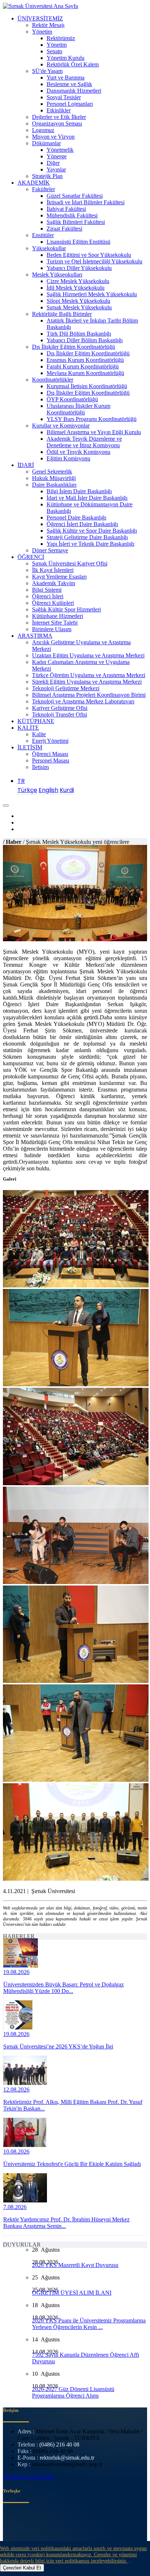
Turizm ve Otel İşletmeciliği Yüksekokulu (94, 261)
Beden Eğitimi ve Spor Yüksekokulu (89, 255)
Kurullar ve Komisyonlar (61, 426)
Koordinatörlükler (53, 380)
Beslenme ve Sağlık (69, 84)
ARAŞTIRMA (35, 636)
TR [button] (21, 781)
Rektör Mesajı (48, 25)
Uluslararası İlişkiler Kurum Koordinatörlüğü (78, 409)
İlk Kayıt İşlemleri (53, 570)
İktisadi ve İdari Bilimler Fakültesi (86, 202)
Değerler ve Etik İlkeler (59, 117)
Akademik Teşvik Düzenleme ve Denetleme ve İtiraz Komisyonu (84, 442)
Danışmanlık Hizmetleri (74, 91)
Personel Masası (51, 760)
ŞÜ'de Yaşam (47, 71)
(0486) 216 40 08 (59, 2444)
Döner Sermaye (50, 550)
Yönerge (57, 156)
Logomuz (43, 130)
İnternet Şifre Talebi (55, 623)
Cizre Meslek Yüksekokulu (78, 281)
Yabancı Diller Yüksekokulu (79, 268)
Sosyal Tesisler (64, 97)
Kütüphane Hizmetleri (58, 616)
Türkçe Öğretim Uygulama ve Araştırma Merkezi (89, 675)
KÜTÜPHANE (36, 721)
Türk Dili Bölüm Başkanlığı (79, 334)
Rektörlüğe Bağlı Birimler (62, 314)
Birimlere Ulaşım (52, 629)
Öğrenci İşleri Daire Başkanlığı (82, 524)
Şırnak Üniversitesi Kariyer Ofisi (70, 563)
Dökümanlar (46, 143)
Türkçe (27, 790)
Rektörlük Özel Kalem (73, 64)
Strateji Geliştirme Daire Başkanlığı (87, 537)
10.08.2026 (16, 2152)
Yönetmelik (60, 150)
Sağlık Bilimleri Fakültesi (76, 222)
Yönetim (42, 32)
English (48, 790)
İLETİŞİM (30, 747)
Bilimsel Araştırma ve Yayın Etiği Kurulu (94, 432)
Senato (54, 51)
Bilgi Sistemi (47, 590)
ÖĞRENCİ (31, 557)
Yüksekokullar (49, 248)
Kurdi (67, 790)
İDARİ (26, 465)
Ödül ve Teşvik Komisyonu (78, 452)
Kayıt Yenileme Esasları (59, 577)
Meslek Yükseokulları (57, 275)
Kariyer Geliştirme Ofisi (60, 708)
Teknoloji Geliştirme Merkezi (66, 688)
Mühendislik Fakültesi (72, 215)
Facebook (15, 2477)
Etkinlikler (59, 110)
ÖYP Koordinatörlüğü (72, 399)
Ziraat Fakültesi (64, 229)
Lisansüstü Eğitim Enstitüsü (78, 242)
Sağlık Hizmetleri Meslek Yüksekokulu (92, 294)
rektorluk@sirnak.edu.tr (67, 2458)
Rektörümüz (61, 38)
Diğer (53, 163)
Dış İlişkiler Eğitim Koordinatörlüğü (74, 347)
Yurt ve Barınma (66, 78)
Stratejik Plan (47, 176)
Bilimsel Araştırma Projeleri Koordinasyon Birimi (89, 695)
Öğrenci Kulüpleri (53, 603)
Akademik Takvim (54, 583)
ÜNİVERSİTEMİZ (40, 18)
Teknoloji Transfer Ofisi (60, 715)
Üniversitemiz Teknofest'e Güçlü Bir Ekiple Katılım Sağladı (72, 2164)
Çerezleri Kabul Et (22, 2568)
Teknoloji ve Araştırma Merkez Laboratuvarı (83, 701)
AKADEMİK (34, 183)
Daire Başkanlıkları (54, 485)
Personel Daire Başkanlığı (76, 517)
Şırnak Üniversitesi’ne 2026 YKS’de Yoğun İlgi (58, 2046)
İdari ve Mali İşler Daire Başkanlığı (87, 498)
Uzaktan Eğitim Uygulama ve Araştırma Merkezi (88, 655)
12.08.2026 (16, 2090)
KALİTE (28, 728)
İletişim (40, 767)
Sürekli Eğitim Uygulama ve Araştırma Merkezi (87, 682)
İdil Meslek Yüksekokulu (76, 288)
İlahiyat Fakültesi (66, 209)
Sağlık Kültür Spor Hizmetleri (66, 609)
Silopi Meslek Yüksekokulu (78, 301)
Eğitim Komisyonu (68, 458)
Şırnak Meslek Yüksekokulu (79, 307)
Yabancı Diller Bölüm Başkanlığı (85, 340)
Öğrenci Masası (50, 754)
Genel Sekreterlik (52, 472)
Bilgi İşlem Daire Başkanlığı (79, 491)
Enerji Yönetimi (50, 741)
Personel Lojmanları (70, 104)
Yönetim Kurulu (66, 58)
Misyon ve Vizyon (53, 137)
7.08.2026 (15, 2207)
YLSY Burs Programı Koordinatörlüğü (92, 419)
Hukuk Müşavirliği (54, 478)
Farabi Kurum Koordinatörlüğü (83, 366)
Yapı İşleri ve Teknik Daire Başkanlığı (90, 544)
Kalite (39, 734)
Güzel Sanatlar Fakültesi (75, 196)
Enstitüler (43, 235)
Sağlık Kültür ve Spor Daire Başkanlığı (92, 531)
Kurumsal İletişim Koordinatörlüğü (87, 386)
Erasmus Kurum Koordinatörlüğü (85, 360)
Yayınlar (56, 169)
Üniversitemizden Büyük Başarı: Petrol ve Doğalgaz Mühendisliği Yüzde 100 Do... (64, 1988)
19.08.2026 (16, 1972)
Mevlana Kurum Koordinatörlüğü (85, 373)
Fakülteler (44, 189)
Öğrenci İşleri (48, 596)
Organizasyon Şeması (57, 123)
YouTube (43, 2477)
